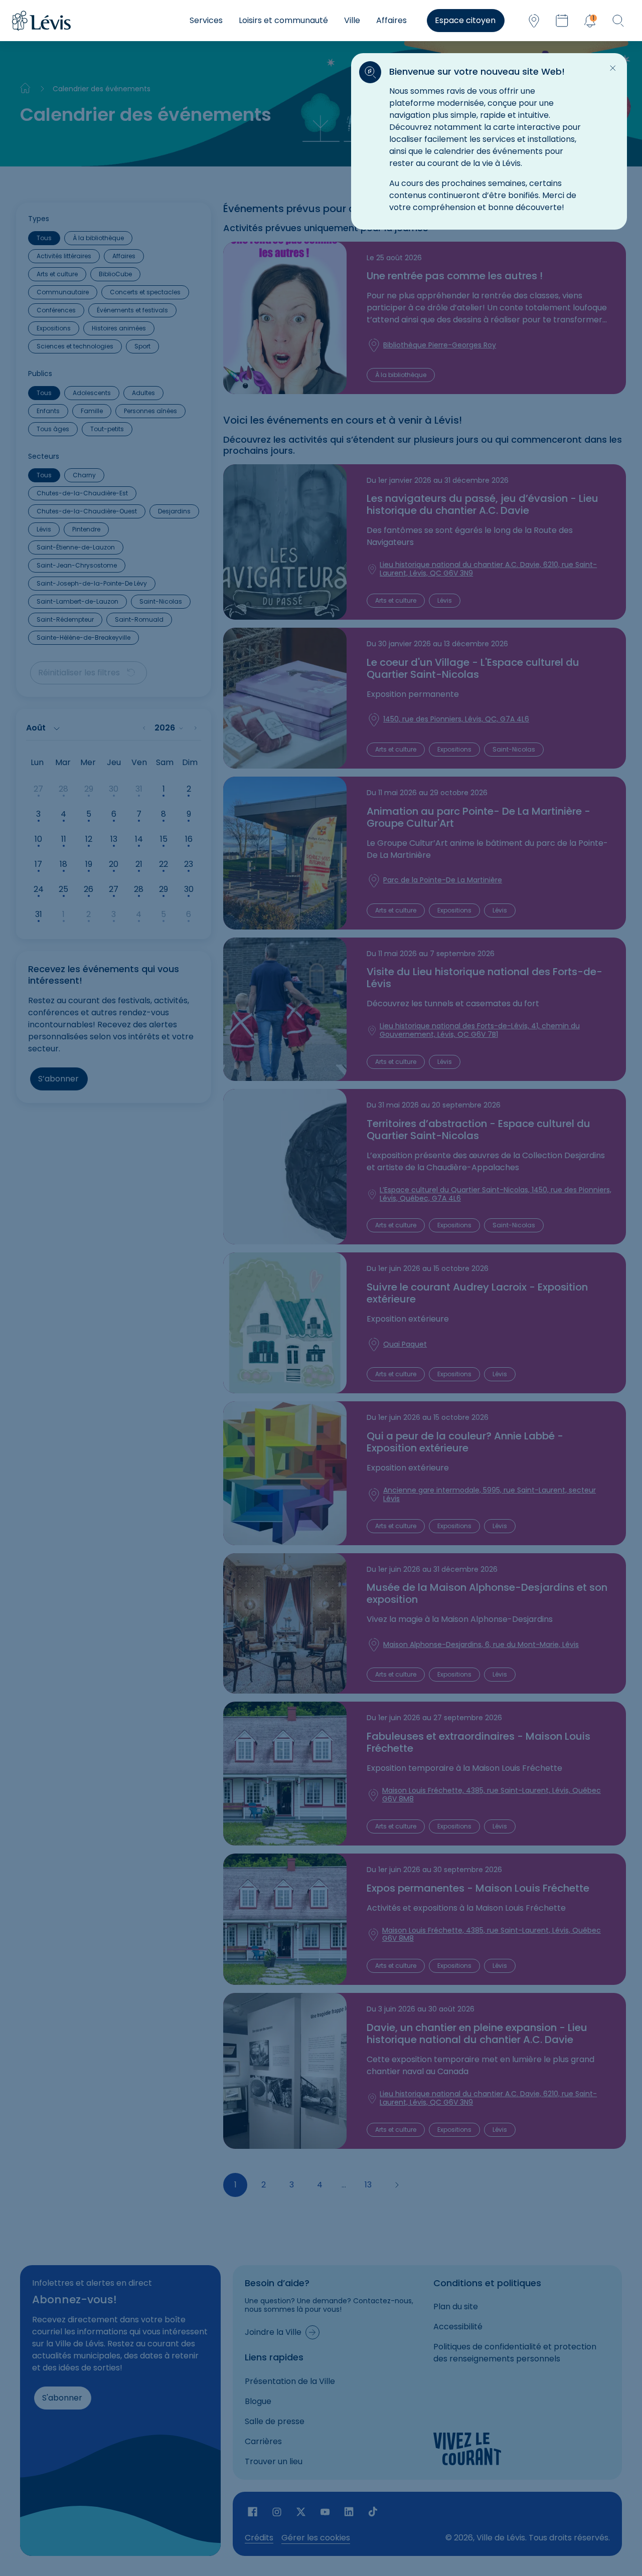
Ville (352, 20)
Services (206, 20)
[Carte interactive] (534, 21)
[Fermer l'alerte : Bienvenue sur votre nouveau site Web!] (613, 68)
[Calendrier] (562, 21)
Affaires (391, 20)
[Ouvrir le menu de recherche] (618, 21)
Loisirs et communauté (283, 20)
